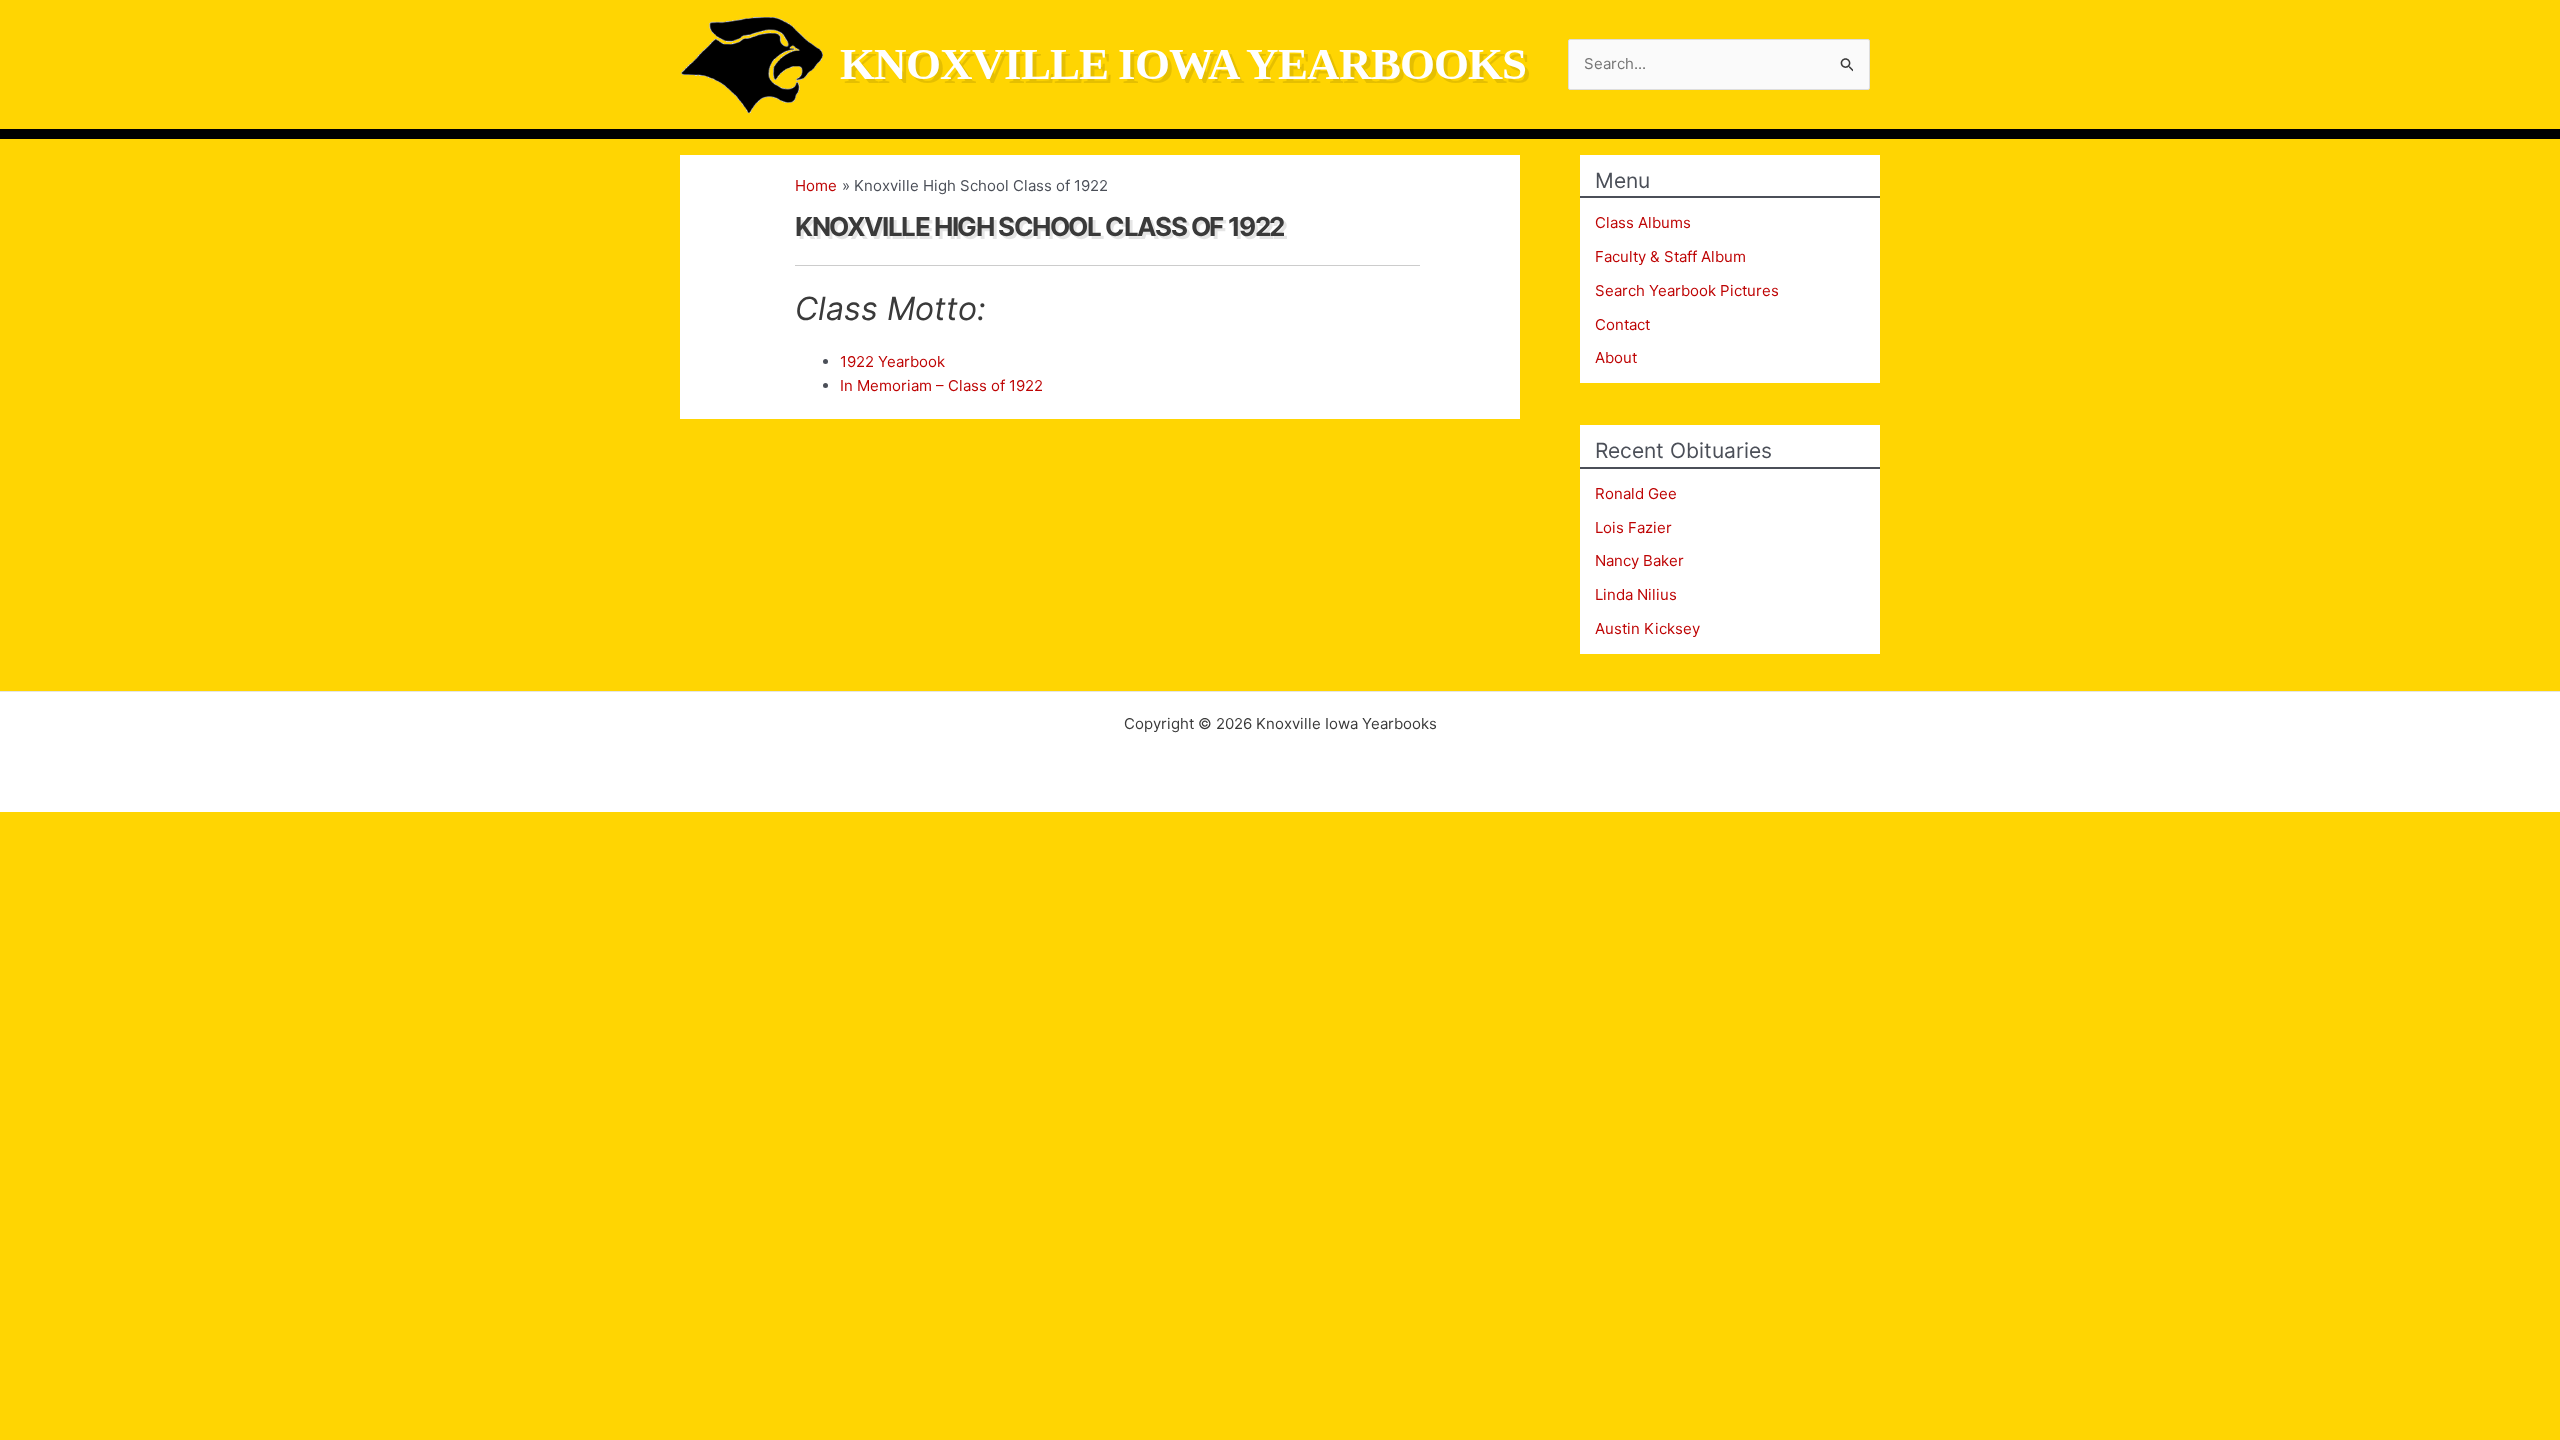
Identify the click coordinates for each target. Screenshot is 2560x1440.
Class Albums (1643, 222)
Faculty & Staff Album (1670, 256)
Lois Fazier (1633, 527)
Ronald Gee (1636, 493)
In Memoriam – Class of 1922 (941, 385)
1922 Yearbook (892, 361)
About (1616, 357)
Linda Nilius (1636, 594)
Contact (1622, 324)
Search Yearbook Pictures (1687, 290)
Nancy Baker (1639, 560)
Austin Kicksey (1647, 628)
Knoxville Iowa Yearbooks (1183, 64)
